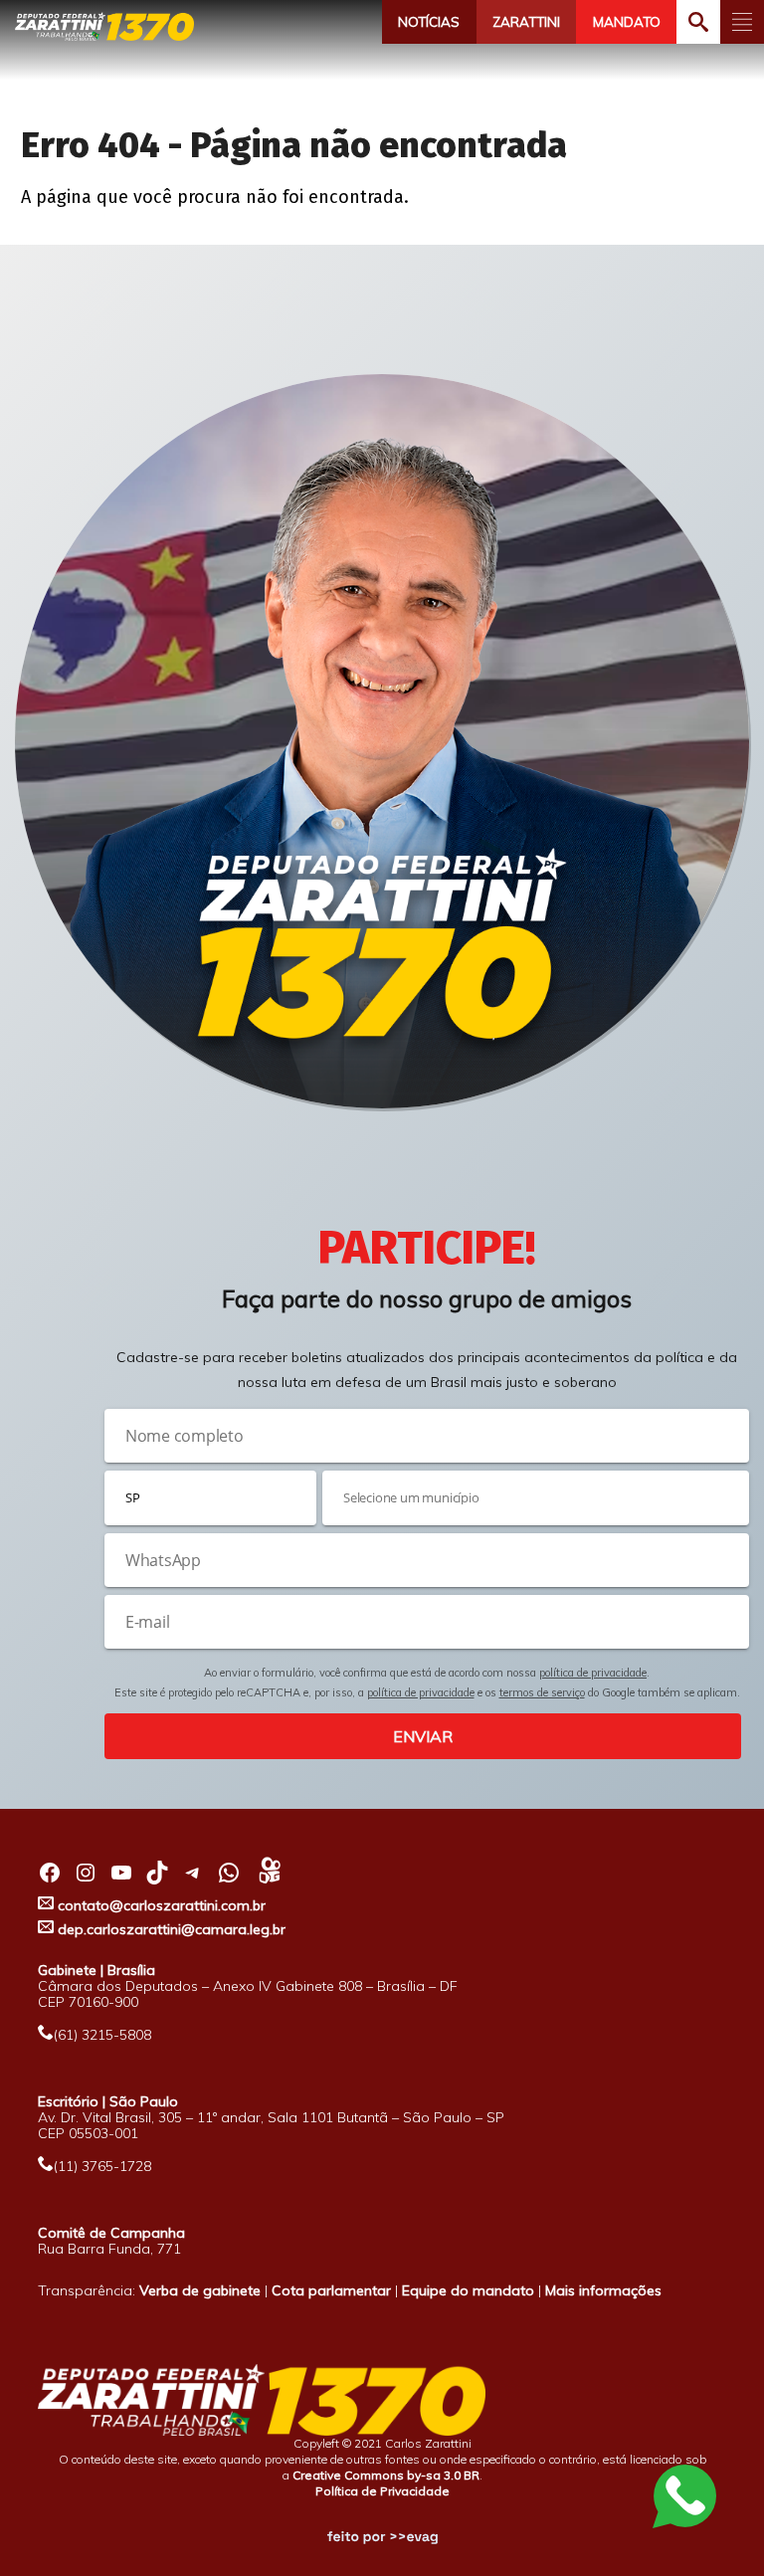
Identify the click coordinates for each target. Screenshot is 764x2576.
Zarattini (526, 22)
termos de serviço (542, 1692)
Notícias (429, 22)
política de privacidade (593, 1673)
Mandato (627, 22)
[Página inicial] (104, 26)
